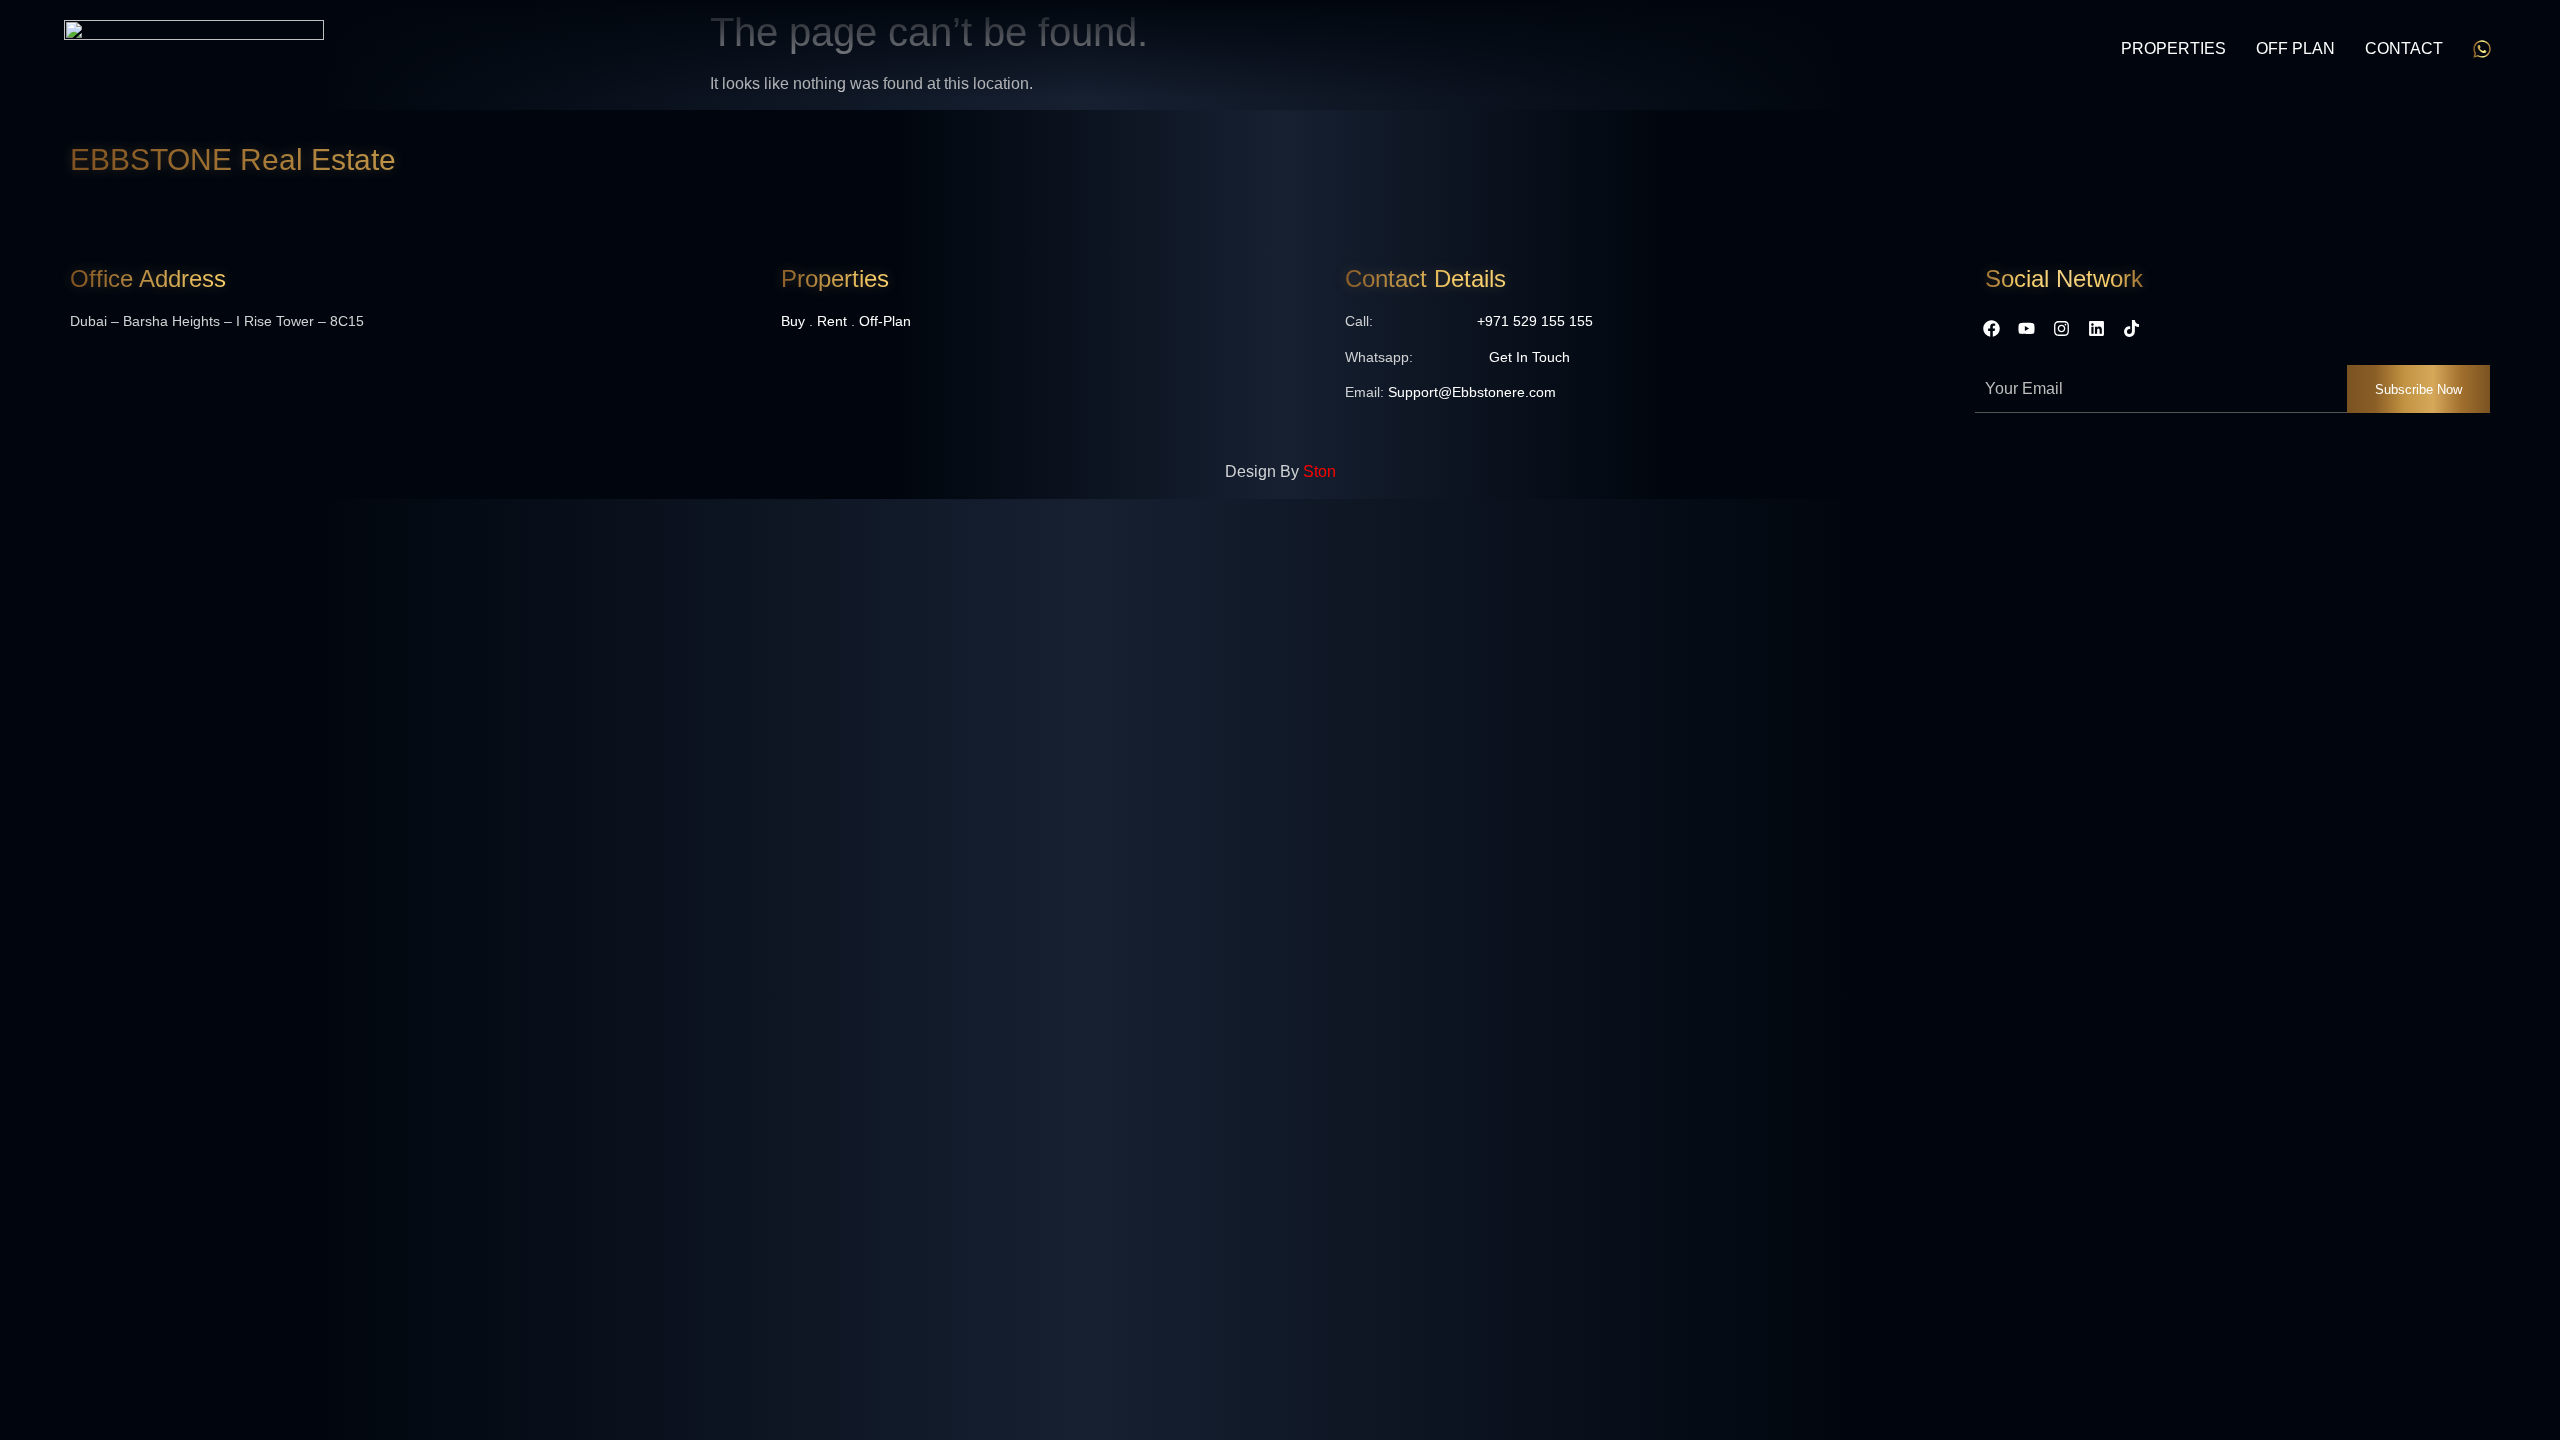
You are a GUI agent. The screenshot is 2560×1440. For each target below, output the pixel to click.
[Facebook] (1992, 328)
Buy (793, 321)
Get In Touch (1529, 357)
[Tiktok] (2132, 328)
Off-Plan (885, 321)
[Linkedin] (2097, 328)
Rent (832, 321)
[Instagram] (2062, 328)
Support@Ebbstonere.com (1472, 392)
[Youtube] (2027, 328)
